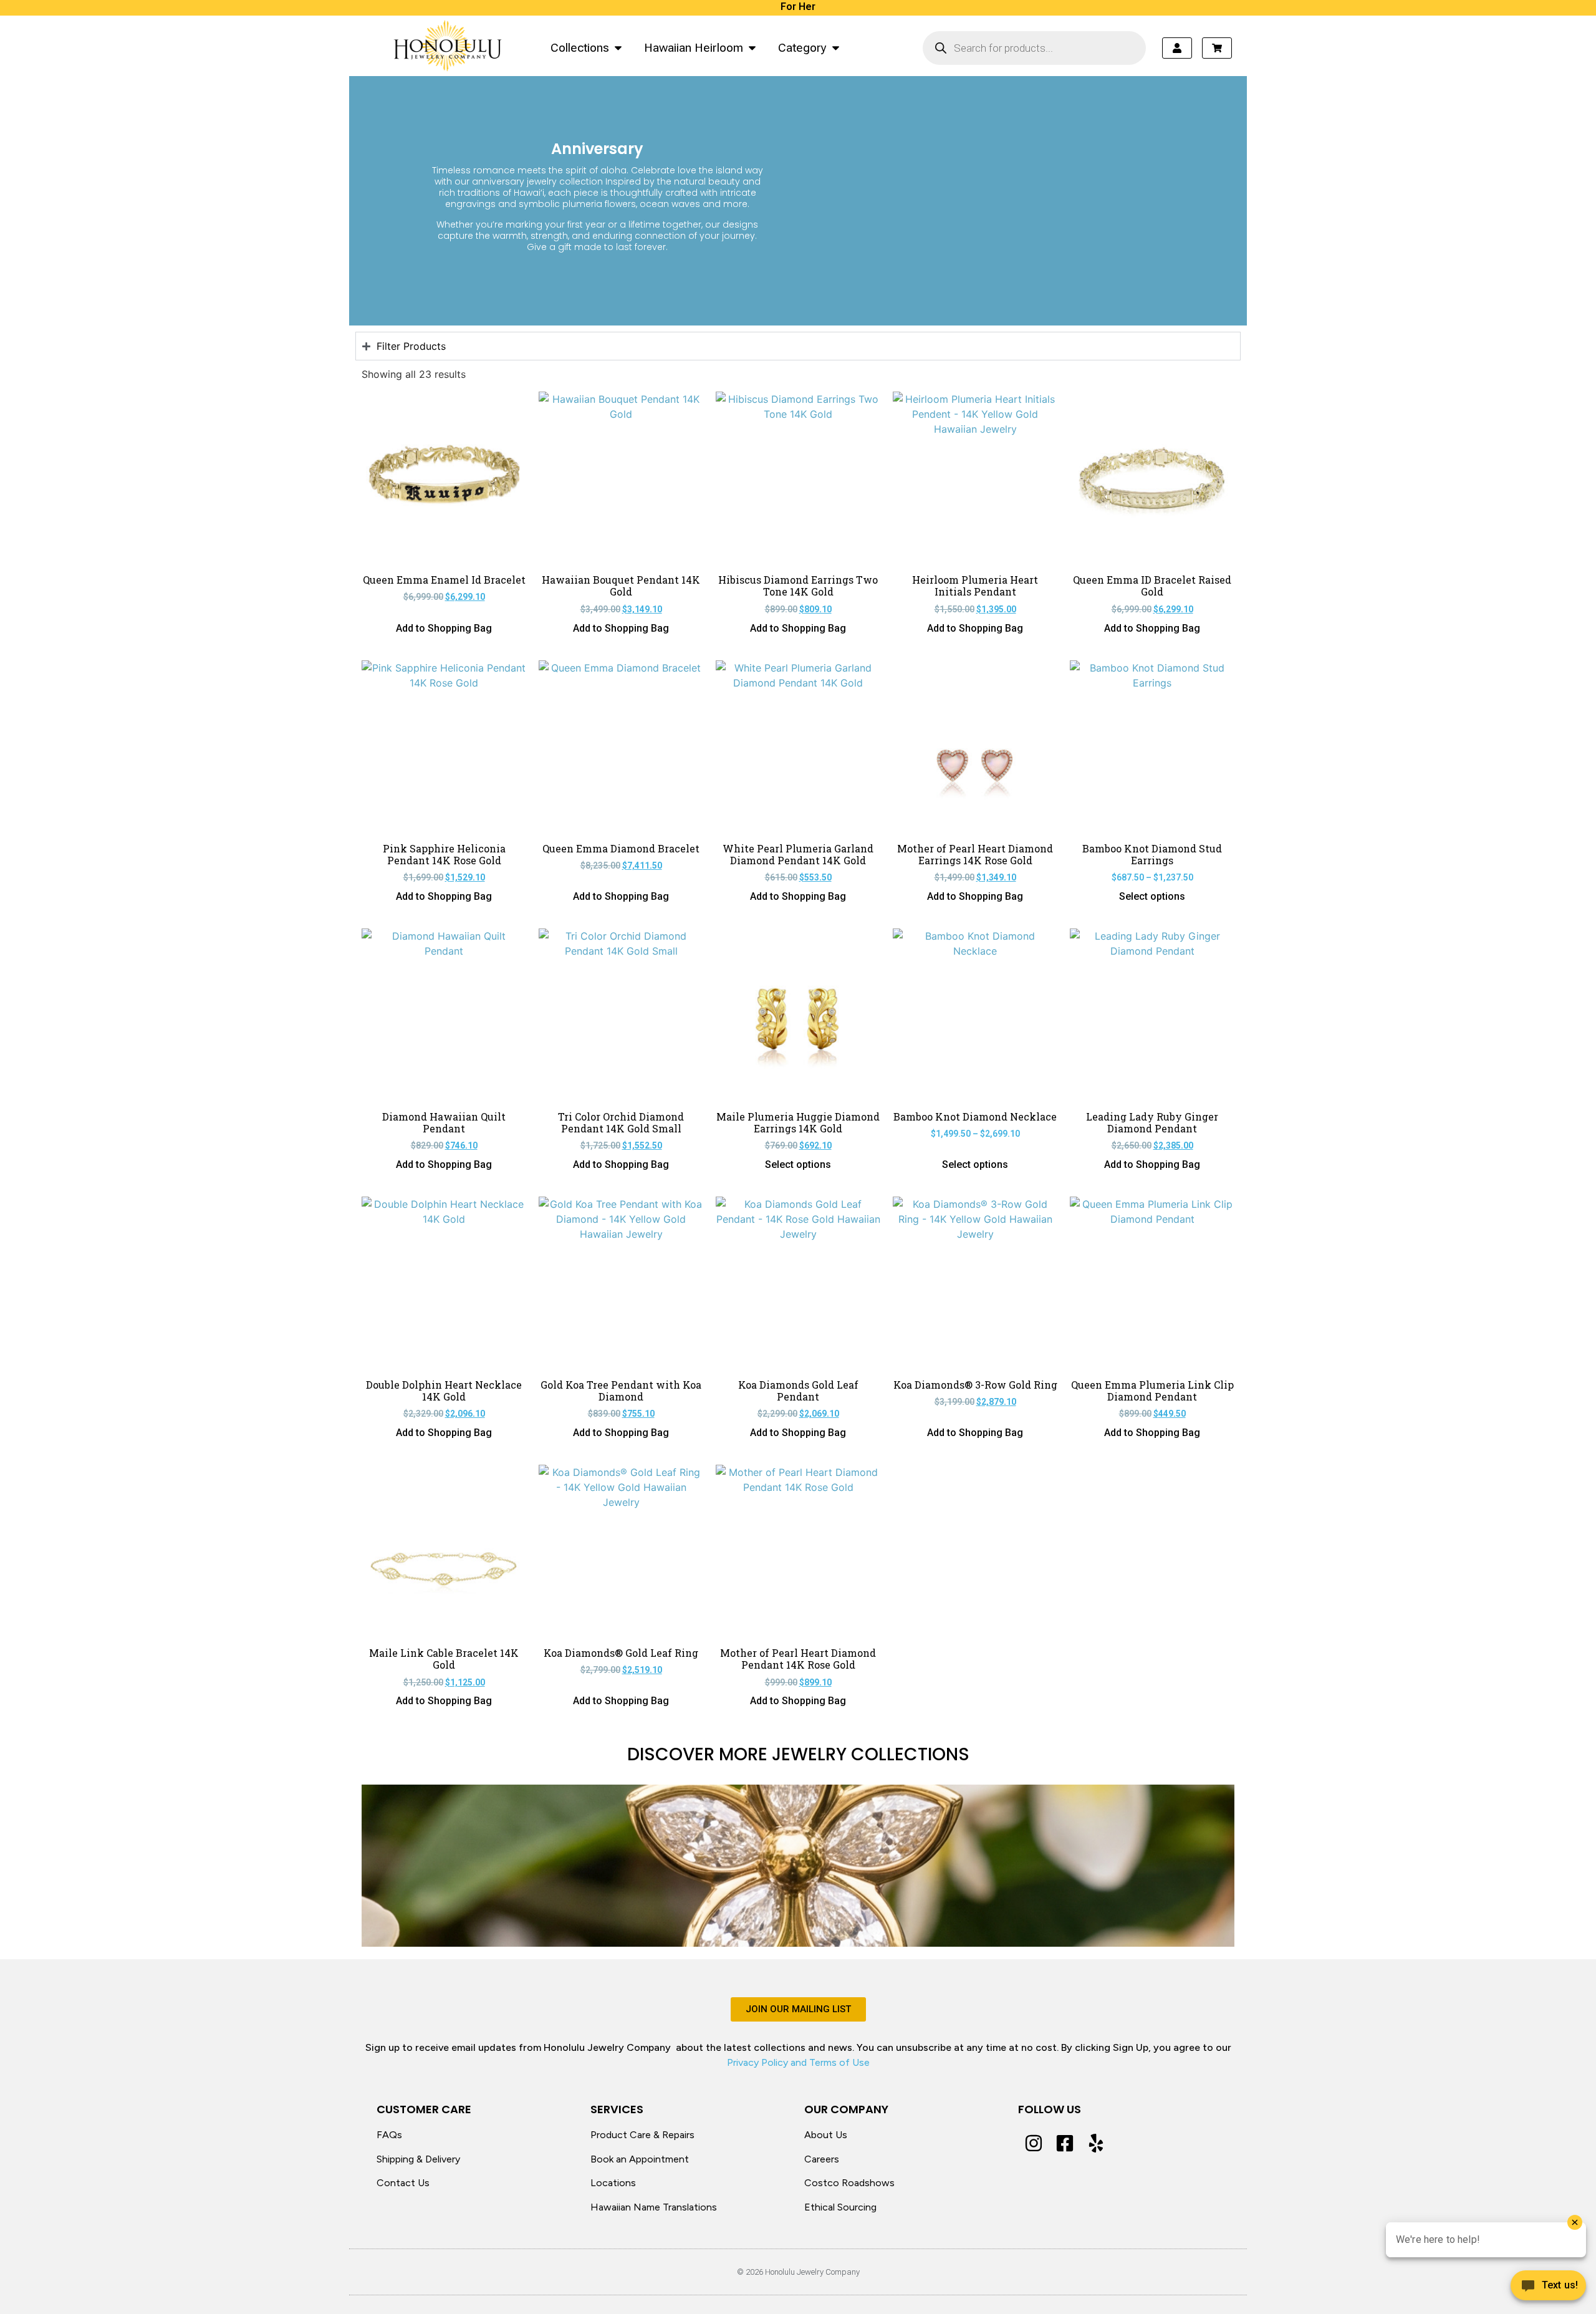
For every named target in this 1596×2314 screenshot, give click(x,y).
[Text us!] (1548, 2288)
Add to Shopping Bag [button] (444, 629)
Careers (822, 2159)
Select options (1152, 897)
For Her (798, 7)
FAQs (389, 2135)
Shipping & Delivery (418, 2159)
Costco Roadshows (849, 2183)
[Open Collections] (618, 48)
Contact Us (403, 2183)
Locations (613, 2183)
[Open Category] (836, 48)
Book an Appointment (640, 2159)
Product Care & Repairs (642, 2135)
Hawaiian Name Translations (654, 2207)
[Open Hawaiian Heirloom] (752, 48)
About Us (826, 2135)
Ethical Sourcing (840, 2207)
